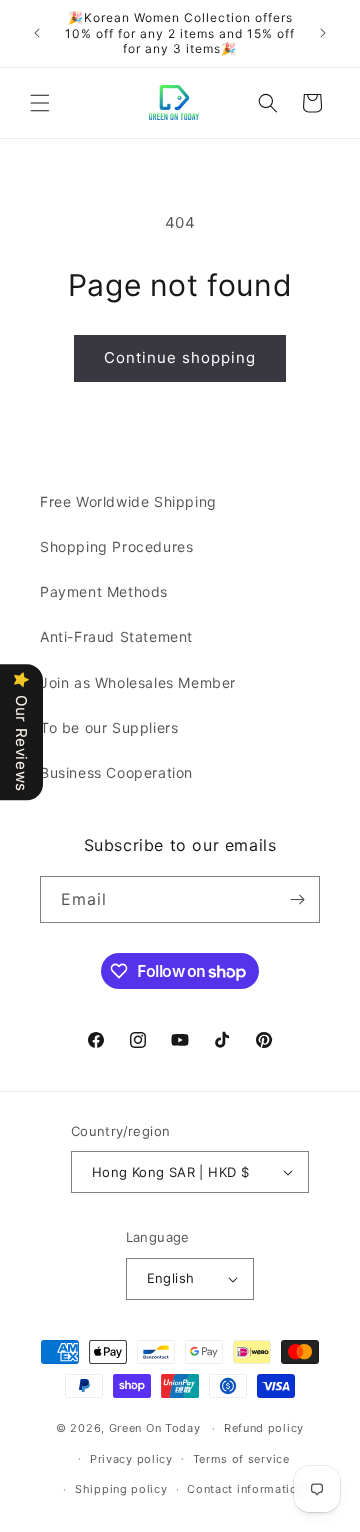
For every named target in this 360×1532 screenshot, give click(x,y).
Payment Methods (104, 591)
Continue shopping (180, 357)
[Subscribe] (297, 899)
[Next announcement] (323, 33)
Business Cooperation (116, 772)
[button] (40, 103)
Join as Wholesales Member (138, 682)
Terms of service (241, 1459)
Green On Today (155, 1428)
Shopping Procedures (116, 546)
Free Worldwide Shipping (128, 501)
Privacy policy (131, 1459)
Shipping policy (121, 1489)
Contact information (245, 1489)
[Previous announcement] (37, 33)
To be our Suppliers (109, 727)
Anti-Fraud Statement (116, 636)
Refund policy (264, 1428)
